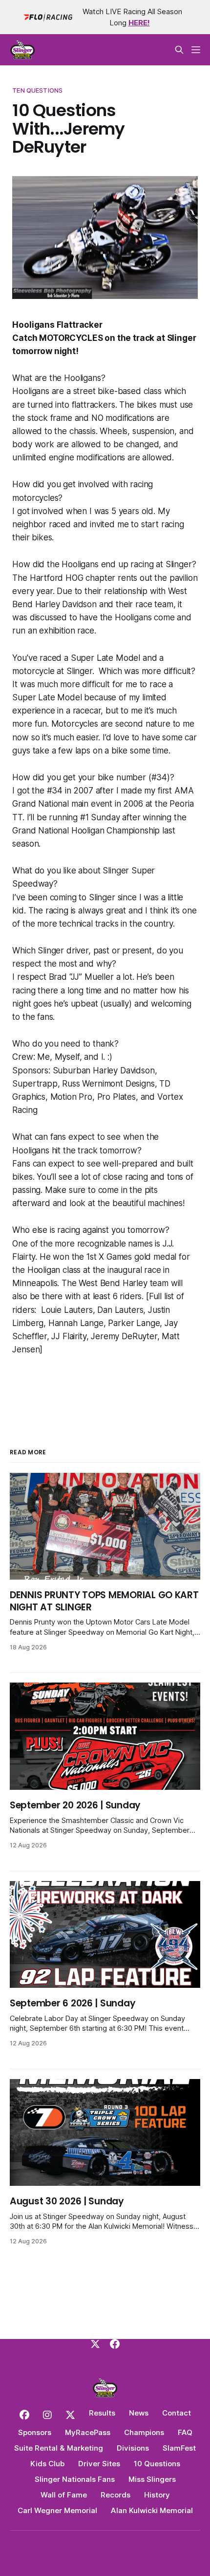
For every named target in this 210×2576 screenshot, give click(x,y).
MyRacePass (88, 2432)
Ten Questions (37, 90)
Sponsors (35, 2432)
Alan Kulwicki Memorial (152, 2510)
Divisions (133, 2448)
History (157, 2495)
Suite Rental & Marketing (59, 2448)
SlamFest (179, 2448)
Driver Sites (99, 2464)
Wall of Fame (64, 2495)
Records (115, 2495)
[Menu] (196, 50)
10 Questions (157, 2464)
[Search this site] (179, 50)
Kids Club (47, 2464)
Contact (177, 2413)
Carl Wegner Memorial (57, 2510)
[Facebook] (115, 2344)
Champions (144, 2432)
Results (102, 2413)
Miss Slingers (152, 2479)
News (139, 2413)
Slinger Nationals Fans (75, 2479)
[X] (95, 2344)
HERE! (139, 23)
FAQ (185, 2432)
